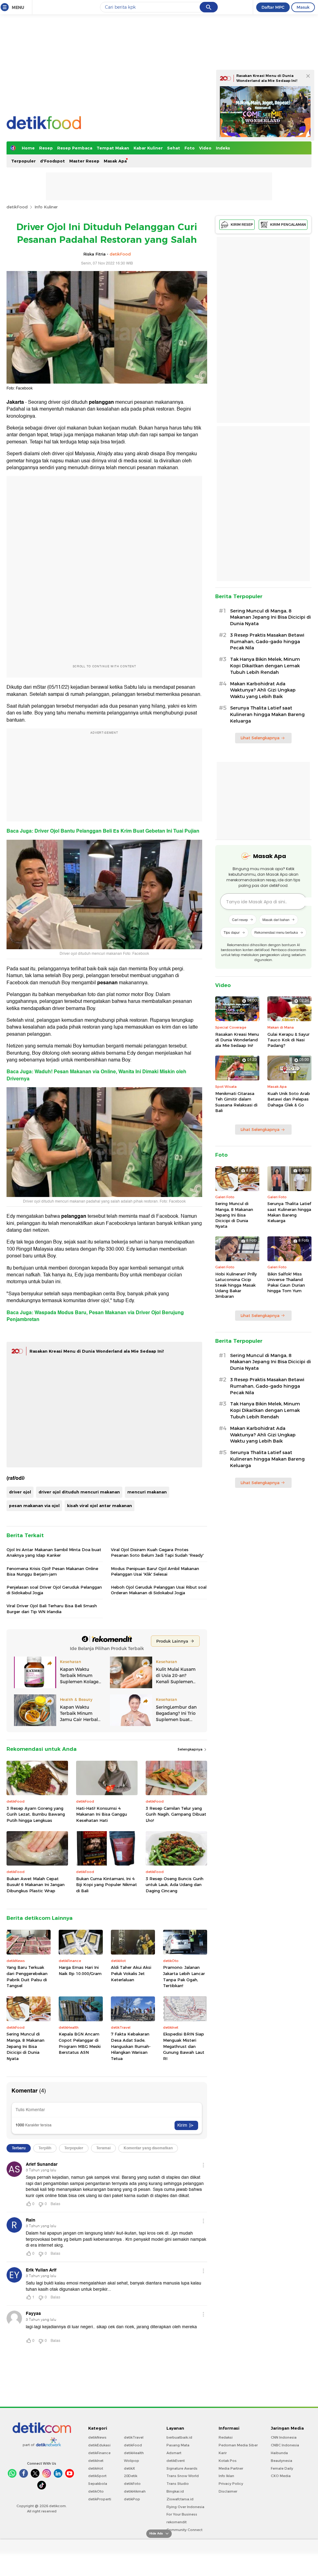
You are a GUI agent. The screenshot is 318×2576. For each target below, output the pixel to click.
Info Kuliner (46, 207)
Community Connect (184, 2530)
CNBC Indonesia (285, 2445)
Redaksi (226, 2437)
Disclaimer (228, 2491)
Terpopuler (23, 161)
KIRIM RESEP (242, 225)
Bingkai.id (175, 2491)
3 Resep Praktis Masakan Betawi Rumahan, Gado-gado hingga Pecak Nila (267, 642)
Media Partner (231, 2468)
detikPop (132, 2499)
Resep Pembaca (75, 148)
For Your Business (182, 2514)
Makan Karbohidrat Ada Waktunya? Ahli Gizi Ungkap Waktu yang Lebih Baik (263, 690)
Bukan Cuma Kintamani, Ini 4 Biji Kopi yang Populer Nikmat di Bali (107, 1885)
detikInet (96, 2461)
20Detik (131, 2476)
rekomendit (177, 2522)
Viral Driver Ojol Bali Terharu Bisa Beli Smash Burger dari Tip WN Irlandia (52, 1608)
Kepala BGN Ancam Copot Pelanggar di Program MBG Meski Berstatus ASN (80, 2043)
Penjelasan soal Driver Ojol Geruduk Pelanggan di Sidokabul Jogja (54, 1590)
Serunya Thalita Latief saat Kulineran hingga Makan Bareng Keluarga (267, 714)
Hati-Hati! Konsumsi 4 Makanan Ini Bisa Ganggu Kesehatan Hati (102, 1814)
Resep (46, 148)
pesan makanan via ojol (34, 1506)
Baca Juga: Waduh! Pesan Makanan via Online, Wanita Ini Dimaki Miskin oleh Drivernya (96, 1075)
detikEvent (176, 2461)
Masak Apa (115, 161)
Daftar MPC (273, 7)
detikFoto (132, 2484)
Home (28, 148)
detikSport (97, 2476)
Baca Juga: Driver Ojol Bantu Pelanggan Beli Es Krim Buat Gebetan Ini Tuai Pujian (103, 831)
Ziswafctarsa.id (180, 2499)
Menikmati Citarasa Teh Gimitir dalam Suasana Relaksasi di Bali (236, 1102)
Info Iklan (226, 2476)
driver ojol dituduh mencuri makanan (79, 1492)
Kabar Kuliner (148, 148)
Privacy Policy (231, 2484)
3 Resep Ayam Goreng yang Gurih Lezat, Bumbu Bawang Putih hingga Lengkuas (36, 1814)
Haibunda (279, 2453)
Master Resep (84, 161)
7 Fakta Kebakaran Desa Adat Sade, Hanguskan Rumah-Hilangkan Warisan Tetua (131, 2046)
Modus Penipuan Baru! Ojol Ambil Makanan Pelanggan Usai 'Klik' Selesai (155, 1571)
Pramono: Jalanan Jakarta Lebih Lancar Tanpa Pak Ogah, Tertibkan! (184, 1976)
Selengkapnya (191, 1749)
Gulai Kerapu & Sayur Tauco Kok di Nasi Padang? (288, 1040)
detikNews (97, 2437)
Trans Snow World (183, 2476)
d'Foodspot (52, 161)
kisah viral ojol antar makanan (100, 1506)
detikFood (17, 207)
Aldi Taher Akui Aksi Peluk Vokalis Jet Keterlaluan (131, 1973)
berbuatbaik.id (179, 2437)
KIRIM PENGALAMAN (288, 225)
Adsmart (174, 2453)
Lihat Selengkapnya (260, 738)
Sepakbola (98, 2484)
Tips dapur (232, 932)
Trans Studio (178, 2484)
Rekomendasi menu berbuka (276, 932)
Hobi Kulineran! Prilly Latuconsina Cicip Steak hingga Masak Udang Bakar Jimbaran (236, 1285)
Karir (223, 2453)
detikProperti (100, 2499)
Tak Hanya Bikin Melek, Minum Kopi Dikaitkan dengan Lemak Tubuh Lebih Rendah (265, 666)
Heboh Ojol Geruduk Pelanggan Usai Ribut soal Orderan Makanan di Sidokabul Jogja (159, 1590)
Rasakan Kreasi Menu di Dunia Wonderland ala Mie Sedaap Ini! (97, 1351)
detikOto (96, 2491)
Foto (190, 148)
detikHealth (134, 2453)
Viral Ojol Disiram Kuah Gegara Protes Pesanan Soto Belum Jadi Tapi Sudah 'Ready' (157, 1552)
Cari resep (240, 919)
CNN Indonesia (284, 2437)
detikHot (96, 2468)
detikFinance (99, 2453)
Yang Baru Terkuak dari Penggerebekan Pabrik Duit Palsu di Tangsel (27, 1976)
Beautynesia (282, 2461)
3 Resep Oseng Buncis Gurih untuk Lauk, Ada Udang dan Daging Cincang (175, 1885)
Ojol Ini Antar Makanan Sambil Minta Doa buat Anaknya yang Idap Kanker (54, 1552)
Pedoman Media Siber (238, 2445)
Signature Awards (182, 2468)
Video (205, 148)
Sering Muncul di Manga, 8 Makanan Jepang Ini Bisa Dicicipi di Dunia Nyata (25, 2046)
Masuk (303, 7)
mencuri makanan (147, 1492)
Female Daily (282, 2468)
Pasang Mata (178, 2445)
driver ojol (20, 1492)
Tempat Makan (113, 148)
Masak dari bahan (276, 919)
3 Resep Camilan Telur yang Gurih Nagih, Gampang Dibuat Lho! (176, 1814)
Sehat (174, 148)
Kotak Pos (228, 2461)
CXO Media (281, 2476)
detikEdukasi (99, 2445)
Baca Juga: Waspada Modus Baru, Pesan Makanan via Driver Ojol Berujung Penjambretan (95, 1316)
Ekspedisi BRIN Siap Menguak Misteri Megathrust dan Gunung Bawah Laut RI (184, 2046)
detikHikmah (135, 2491)
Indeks (223, 148)
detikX (129, 2468)
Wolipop (132, 2461)
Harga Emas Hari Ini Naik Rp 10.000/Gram (80, 1970)
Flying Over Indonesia (185, 2507)
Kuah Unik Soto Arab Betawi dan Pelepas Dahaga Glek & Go (289, 1099)
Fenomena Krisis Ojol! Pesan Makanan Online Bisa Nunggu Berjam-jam (52, 1571)
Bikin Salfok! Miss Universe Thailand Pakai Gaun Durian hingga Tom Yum (286, 1282)
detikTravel (134, 2437)
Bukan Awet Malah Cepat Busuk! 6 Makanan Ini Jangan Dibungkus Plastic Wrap (36, 1885)
